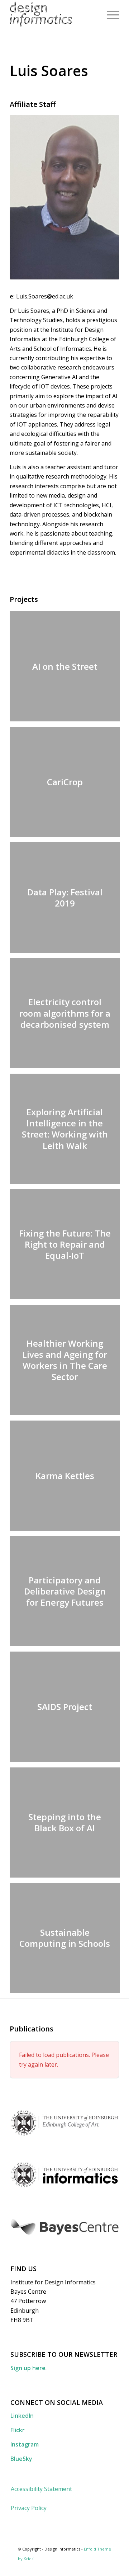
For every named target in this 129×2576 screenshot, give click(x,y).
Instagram (25, 2444)
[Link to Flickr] (95, 2567)
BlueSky (21, 2459)
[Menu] (109, 14)
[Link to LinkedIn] (84, 2567)
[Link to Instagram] (106, 2567)
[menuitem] (109, 14)
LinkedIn (22, 2416)
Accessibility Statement (41, 2489)
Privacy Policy (29, 2508)
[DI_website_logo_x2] (54, 14)
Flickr (18, 2430)
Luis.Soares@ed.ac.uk (45, 296)
